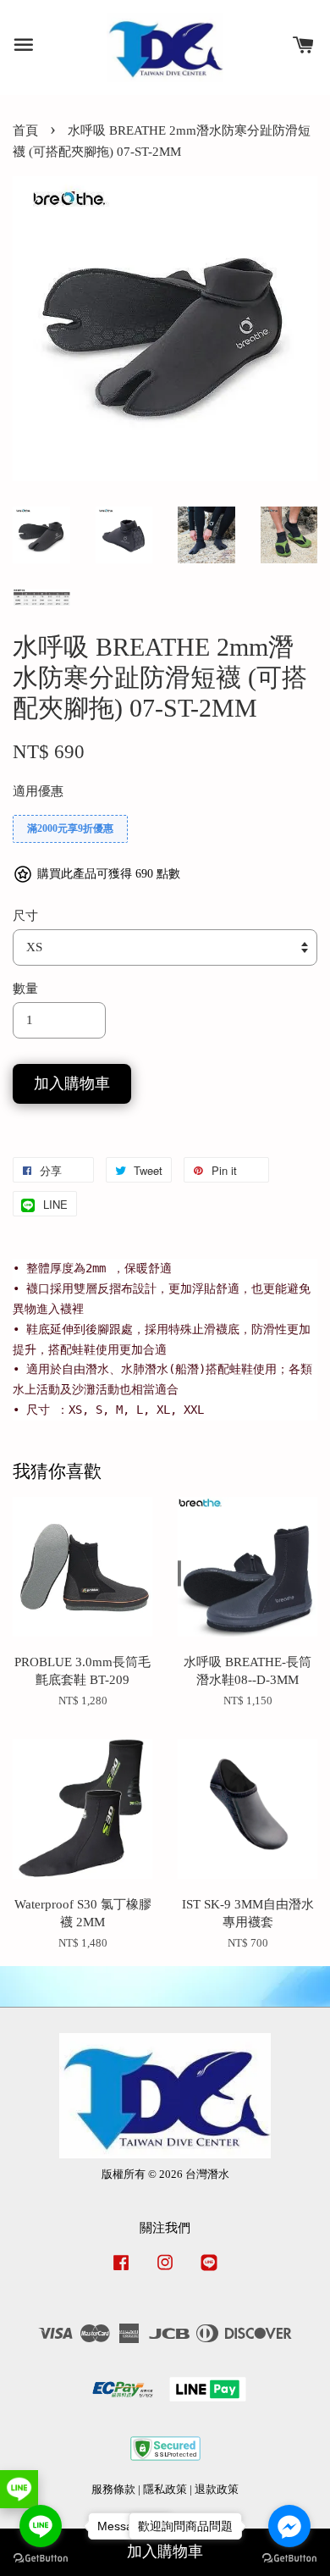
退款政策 (217, 2490)
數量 (25, 989)
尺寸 (25, 916)
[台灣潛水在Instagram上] (165, 2271)
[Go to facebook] (289, 2526)
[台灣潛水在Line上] (209, 2271)
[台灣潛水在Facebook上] (121, 2271)
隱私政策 (165, 2490)
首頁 (25, 130)
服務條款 (113, 2490)
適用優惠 (38, 791)
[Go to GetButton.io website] (41, 2559)
